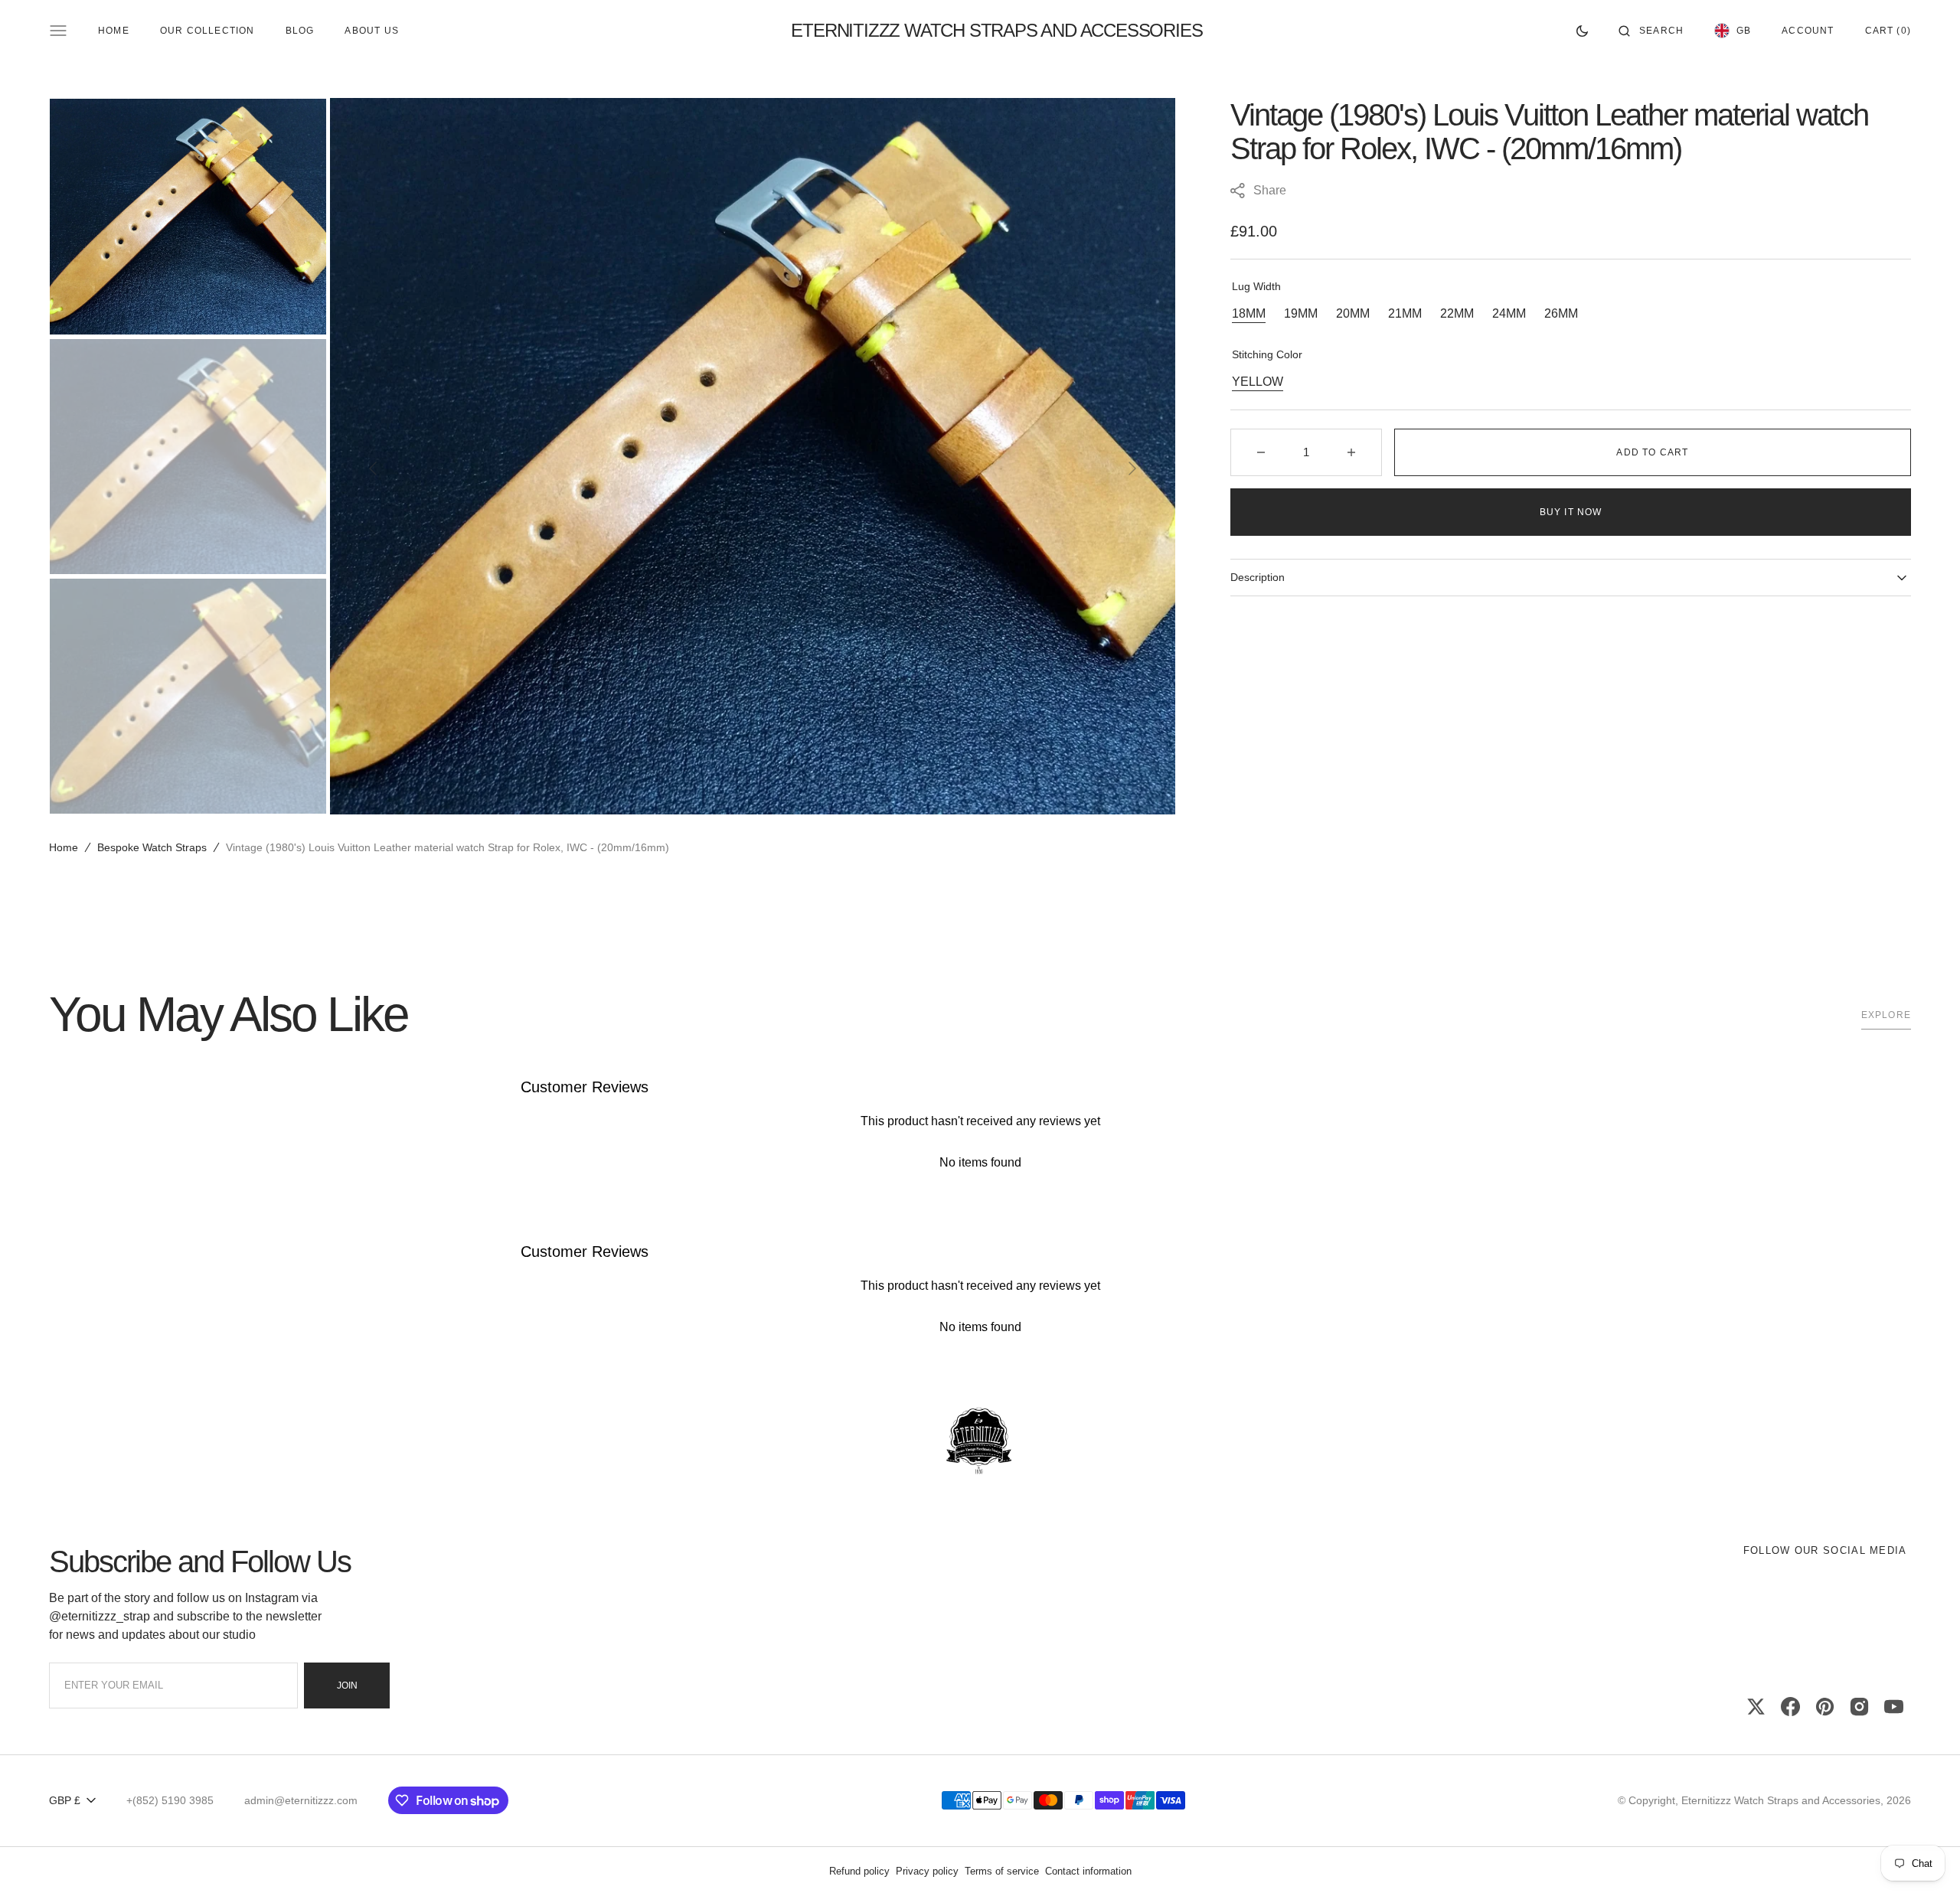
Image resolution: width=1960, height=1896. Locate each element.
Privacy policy (927, 1871)
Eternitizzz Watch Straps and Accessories (1781, 1800)
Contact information (1088, 1871)
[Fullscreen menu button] (58, 31)
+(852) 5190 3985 (170, 1800)
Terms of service (1002, 1871)
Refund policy (859, 1871)
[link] (980, 1442)
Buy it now (1571, 512)
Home (64, 847)
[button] (1651, 31)
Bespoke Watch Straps (152, 847)
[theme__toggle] (1582, 31)
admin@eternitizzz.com (301, 1800)
